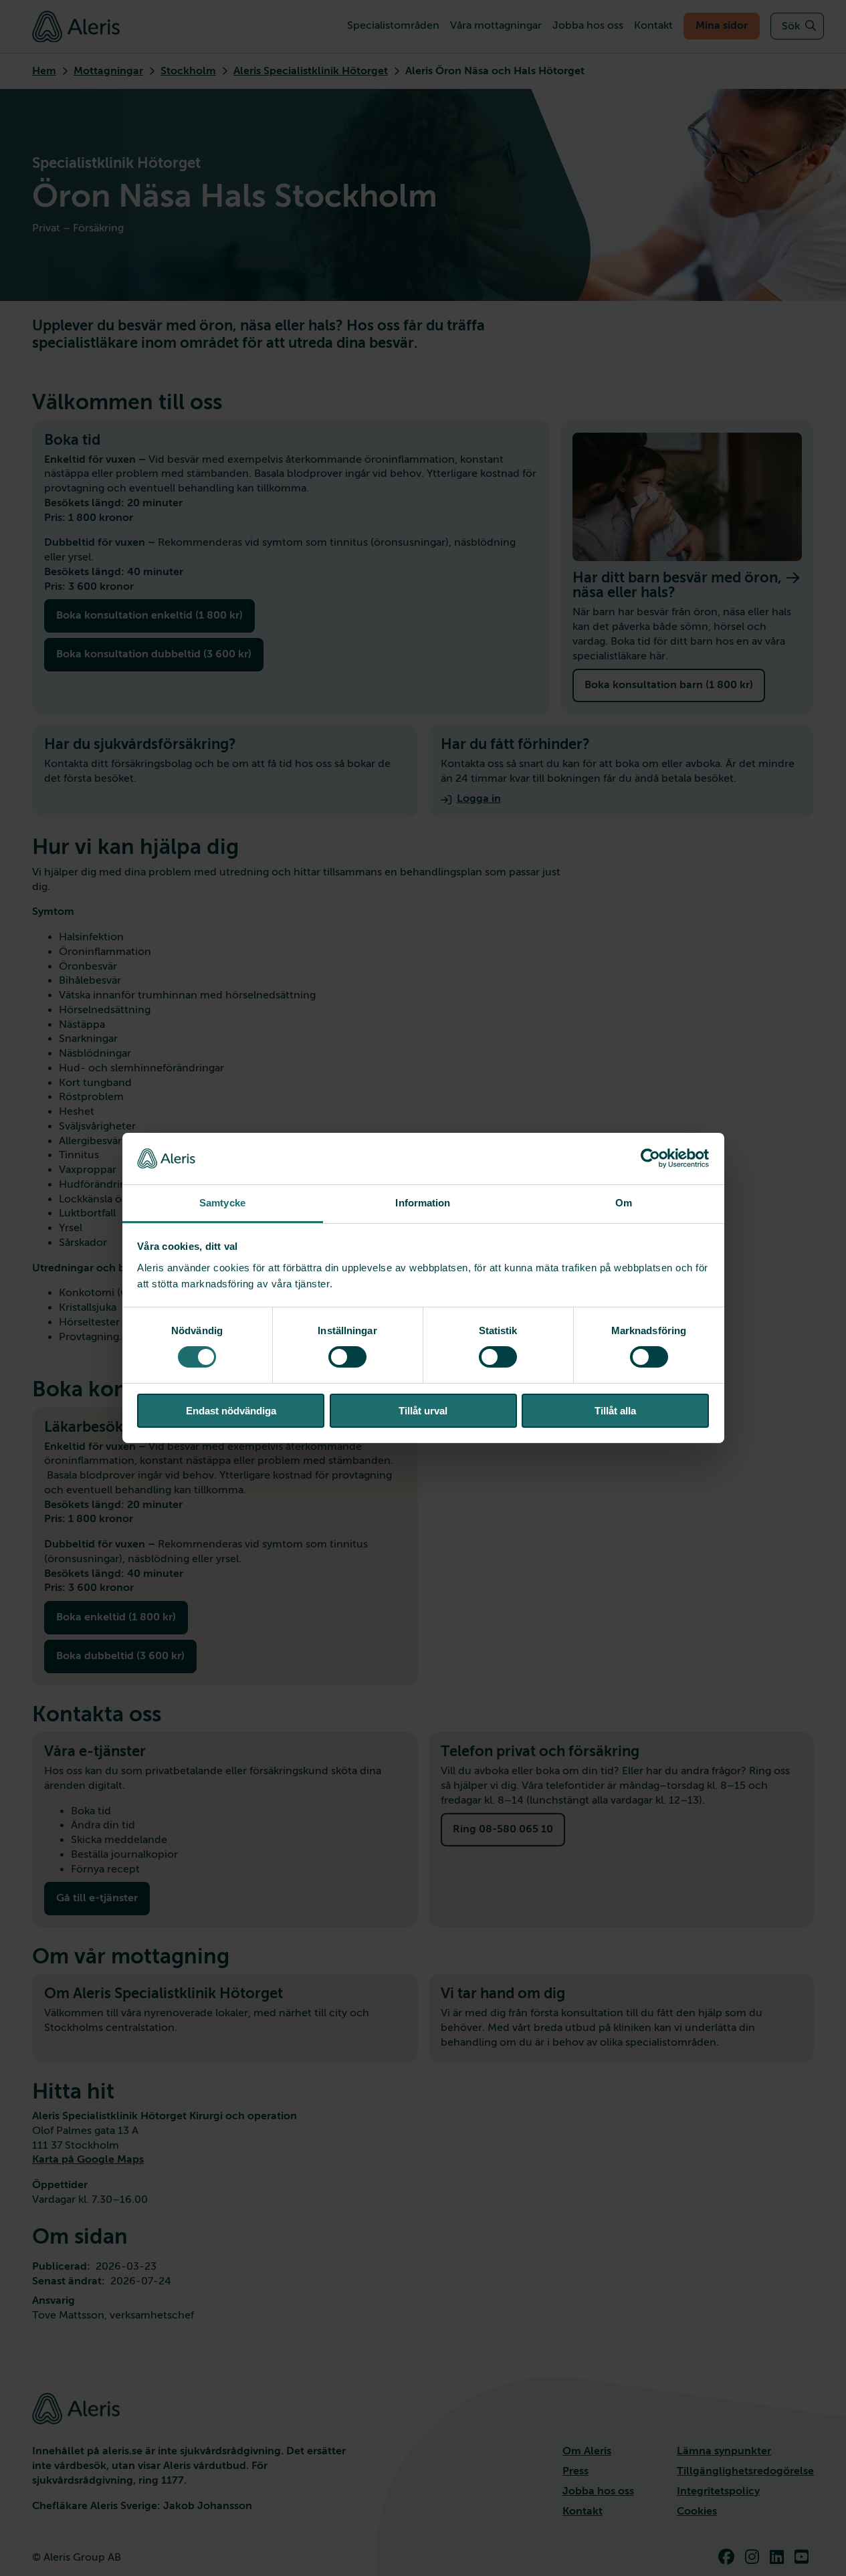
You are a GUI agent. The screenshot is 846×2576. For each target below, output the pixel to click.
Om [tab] (624, 1203)
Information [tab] (423, 1203)
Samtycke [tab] (222, 1203)
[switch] (347, 1357)
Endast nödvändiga (231, 1411)
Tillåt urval (423, 1411)
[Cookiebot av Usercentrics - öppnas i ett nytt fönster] (650, 1158)
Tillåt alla (615, 1411)
